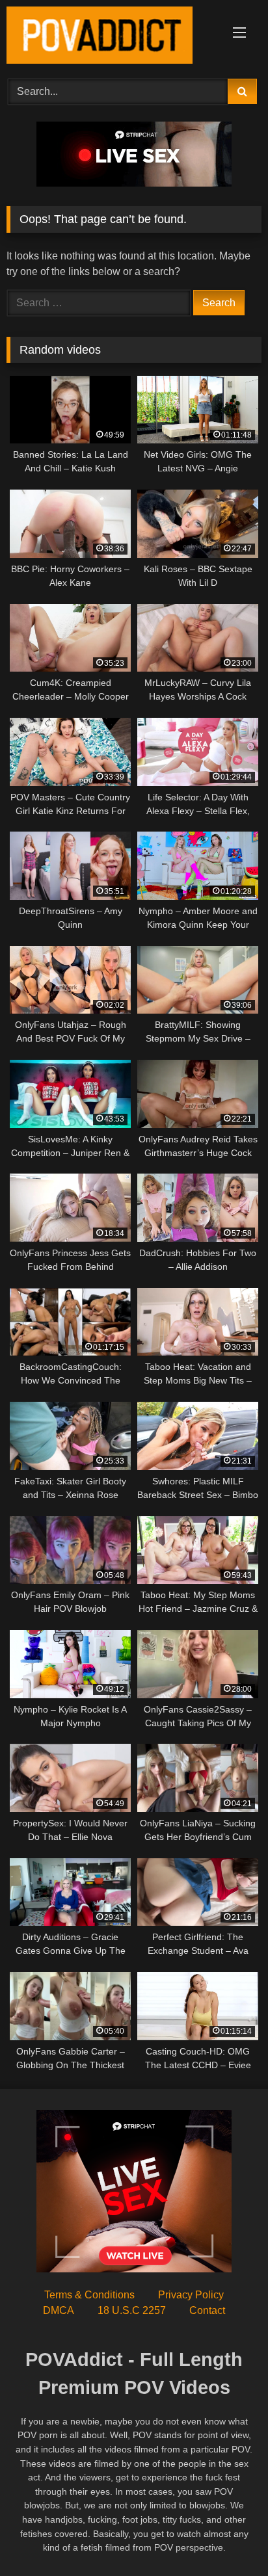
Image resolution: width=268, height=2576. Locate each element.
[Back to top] (228, 2537)
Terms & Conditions (89, 2295)
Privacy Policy (191, 2295)
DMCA (59, 2310)
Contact (207, 2310)
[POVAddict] (110, 37)
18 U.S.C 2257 (132, 2310)
